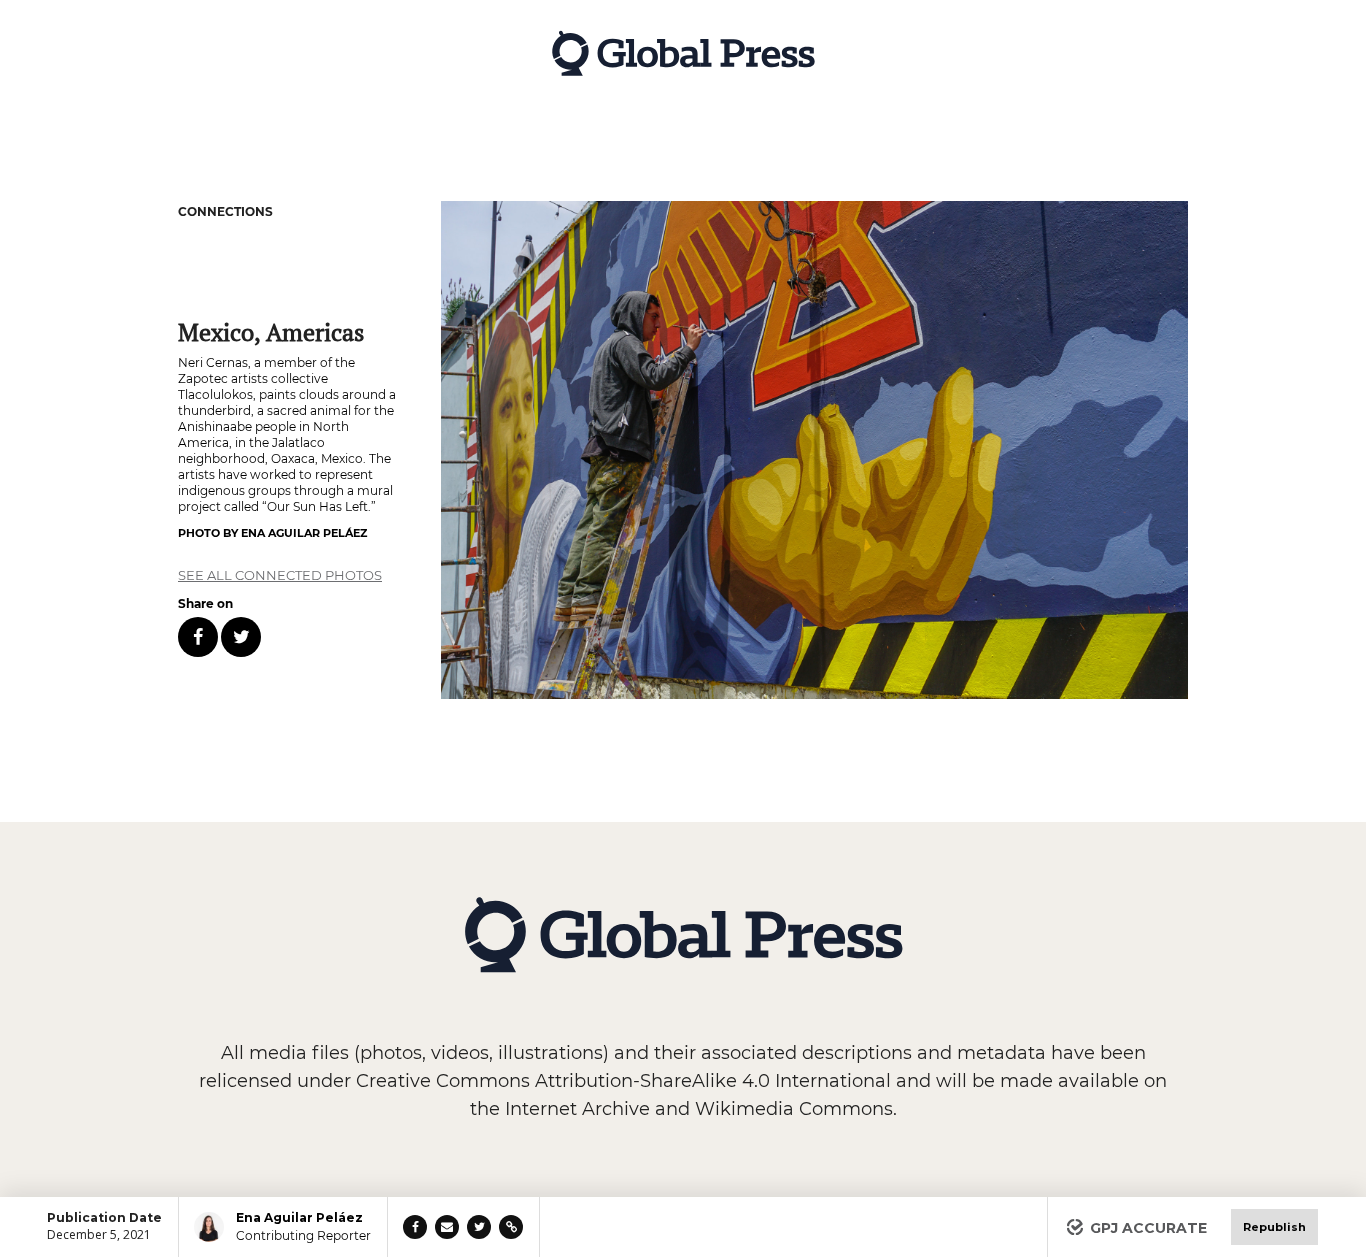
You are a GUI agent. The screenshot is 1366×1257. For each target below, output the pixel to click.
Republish (1274, 1227)
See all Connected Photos (280, 575)
